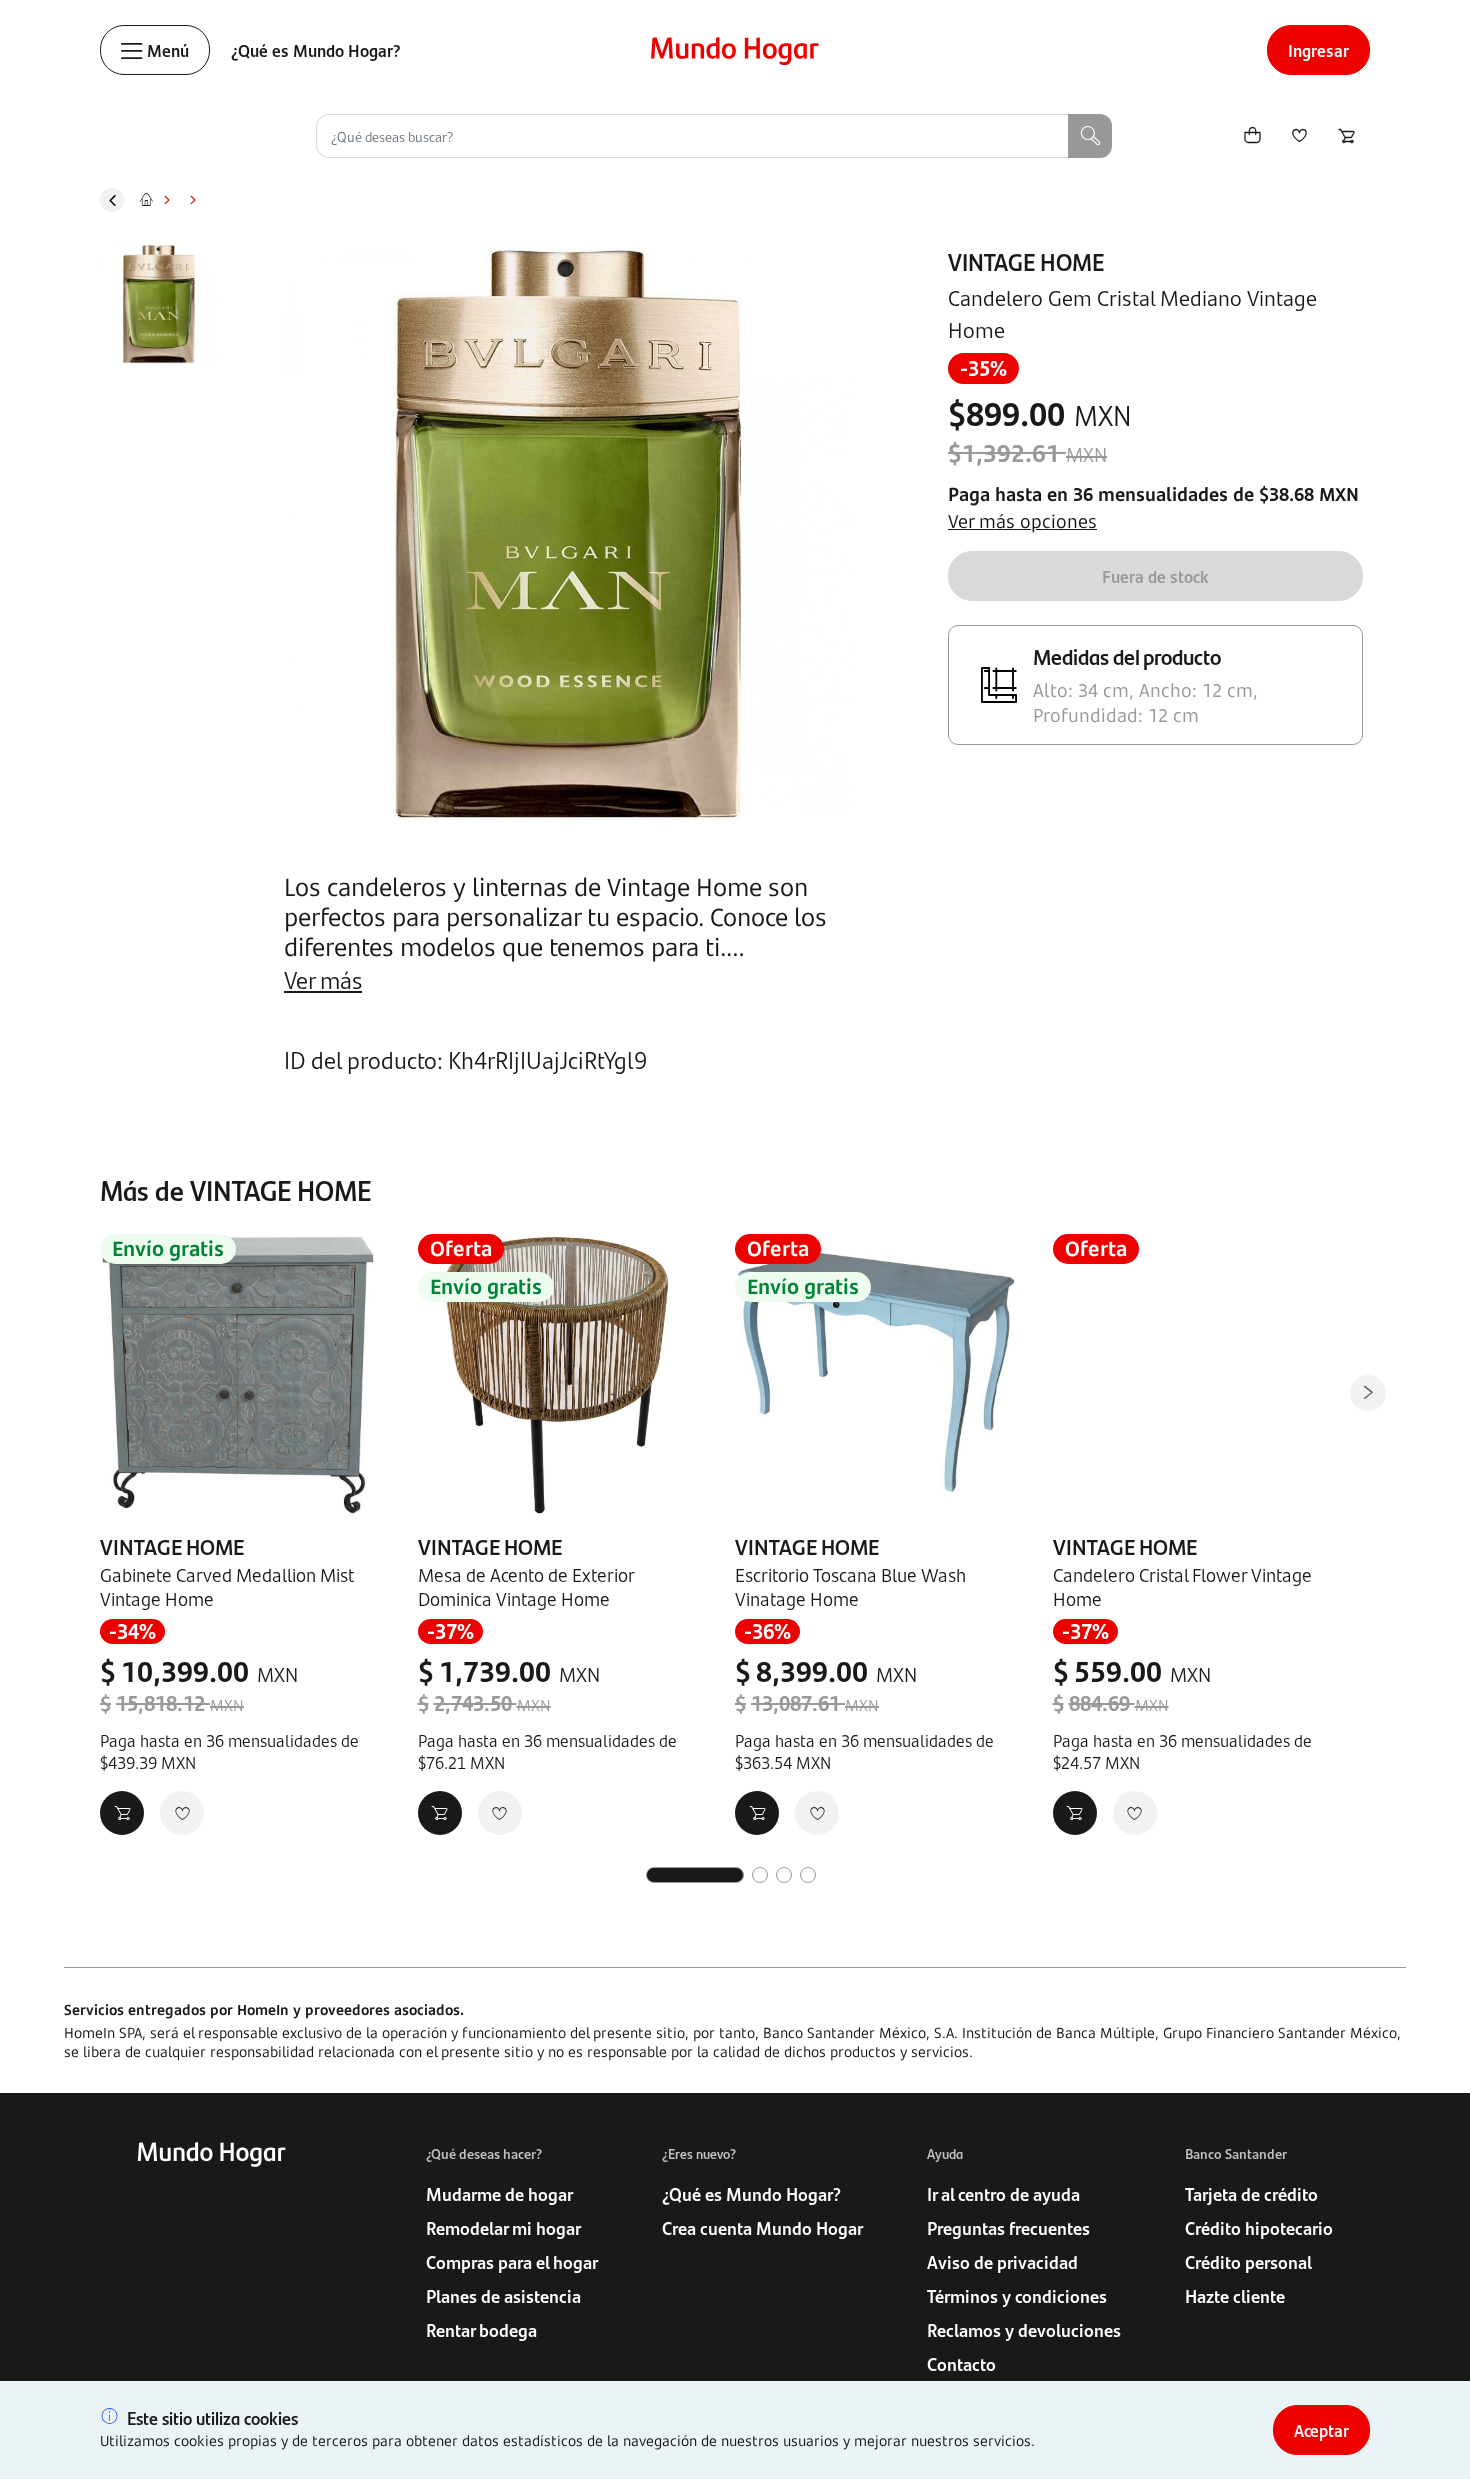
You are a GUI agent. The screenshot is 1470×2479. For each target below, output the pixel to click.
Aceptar (1321, 2430)
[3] (784, 1875)
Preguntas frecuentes (1008, 2228)
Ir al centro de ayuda (1003, 2194)
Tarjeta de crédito (1251, 2194)
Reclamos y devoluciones (1024, 2330)
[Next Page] (1368, 1393)
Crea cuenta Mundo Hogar (762, 2228)
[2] (760, 1875)
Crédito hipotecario (1259, 2228)
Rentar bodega (481, 2330)
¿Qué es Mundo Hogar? (316, 50)
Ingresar (1318, 50)
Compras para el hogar (512, 2262)
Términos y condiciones (1017, 2296)
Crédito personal (1248, 2262)
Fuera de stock (1155, 576)
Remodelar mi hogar (503, 2228)
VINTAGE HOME (1026, 261)
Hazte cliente (1235, 2296)
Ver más (323, 979)
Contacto (961, 2364)
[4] (808, 1875)
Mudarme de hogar (499, 2194)
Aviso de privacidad (1002, 2262)
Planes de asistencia (503, 2296)
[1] (695, 1875)
